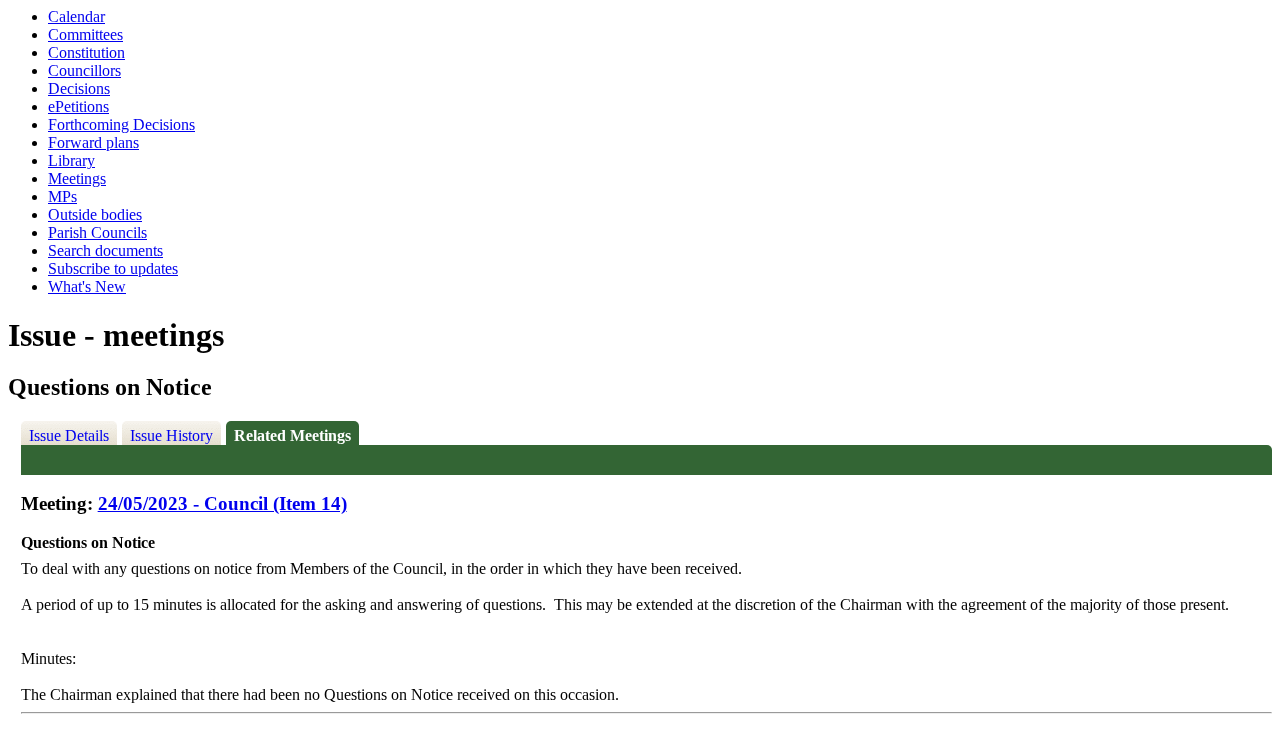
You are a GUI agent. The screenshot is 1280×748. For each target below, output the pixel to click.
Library (71, 160)
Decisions (79, 88)
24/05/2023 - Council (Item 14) (222, 503)
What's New (87, 286)
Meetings (77, 178)
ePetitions (78, 106)
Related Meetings (292, 435)
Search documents (105, 250)
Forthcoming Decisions (121, 124)
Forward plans (93, 142)
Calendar (76, 16)
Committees (85, 34)
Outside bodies (95, 214)
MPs (62, 196)
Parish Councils (97, 232)
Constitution (86, 52)
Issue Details (69, 435)
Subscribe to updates (113, 268)
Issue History (171, 435)
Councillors (84, 70)
